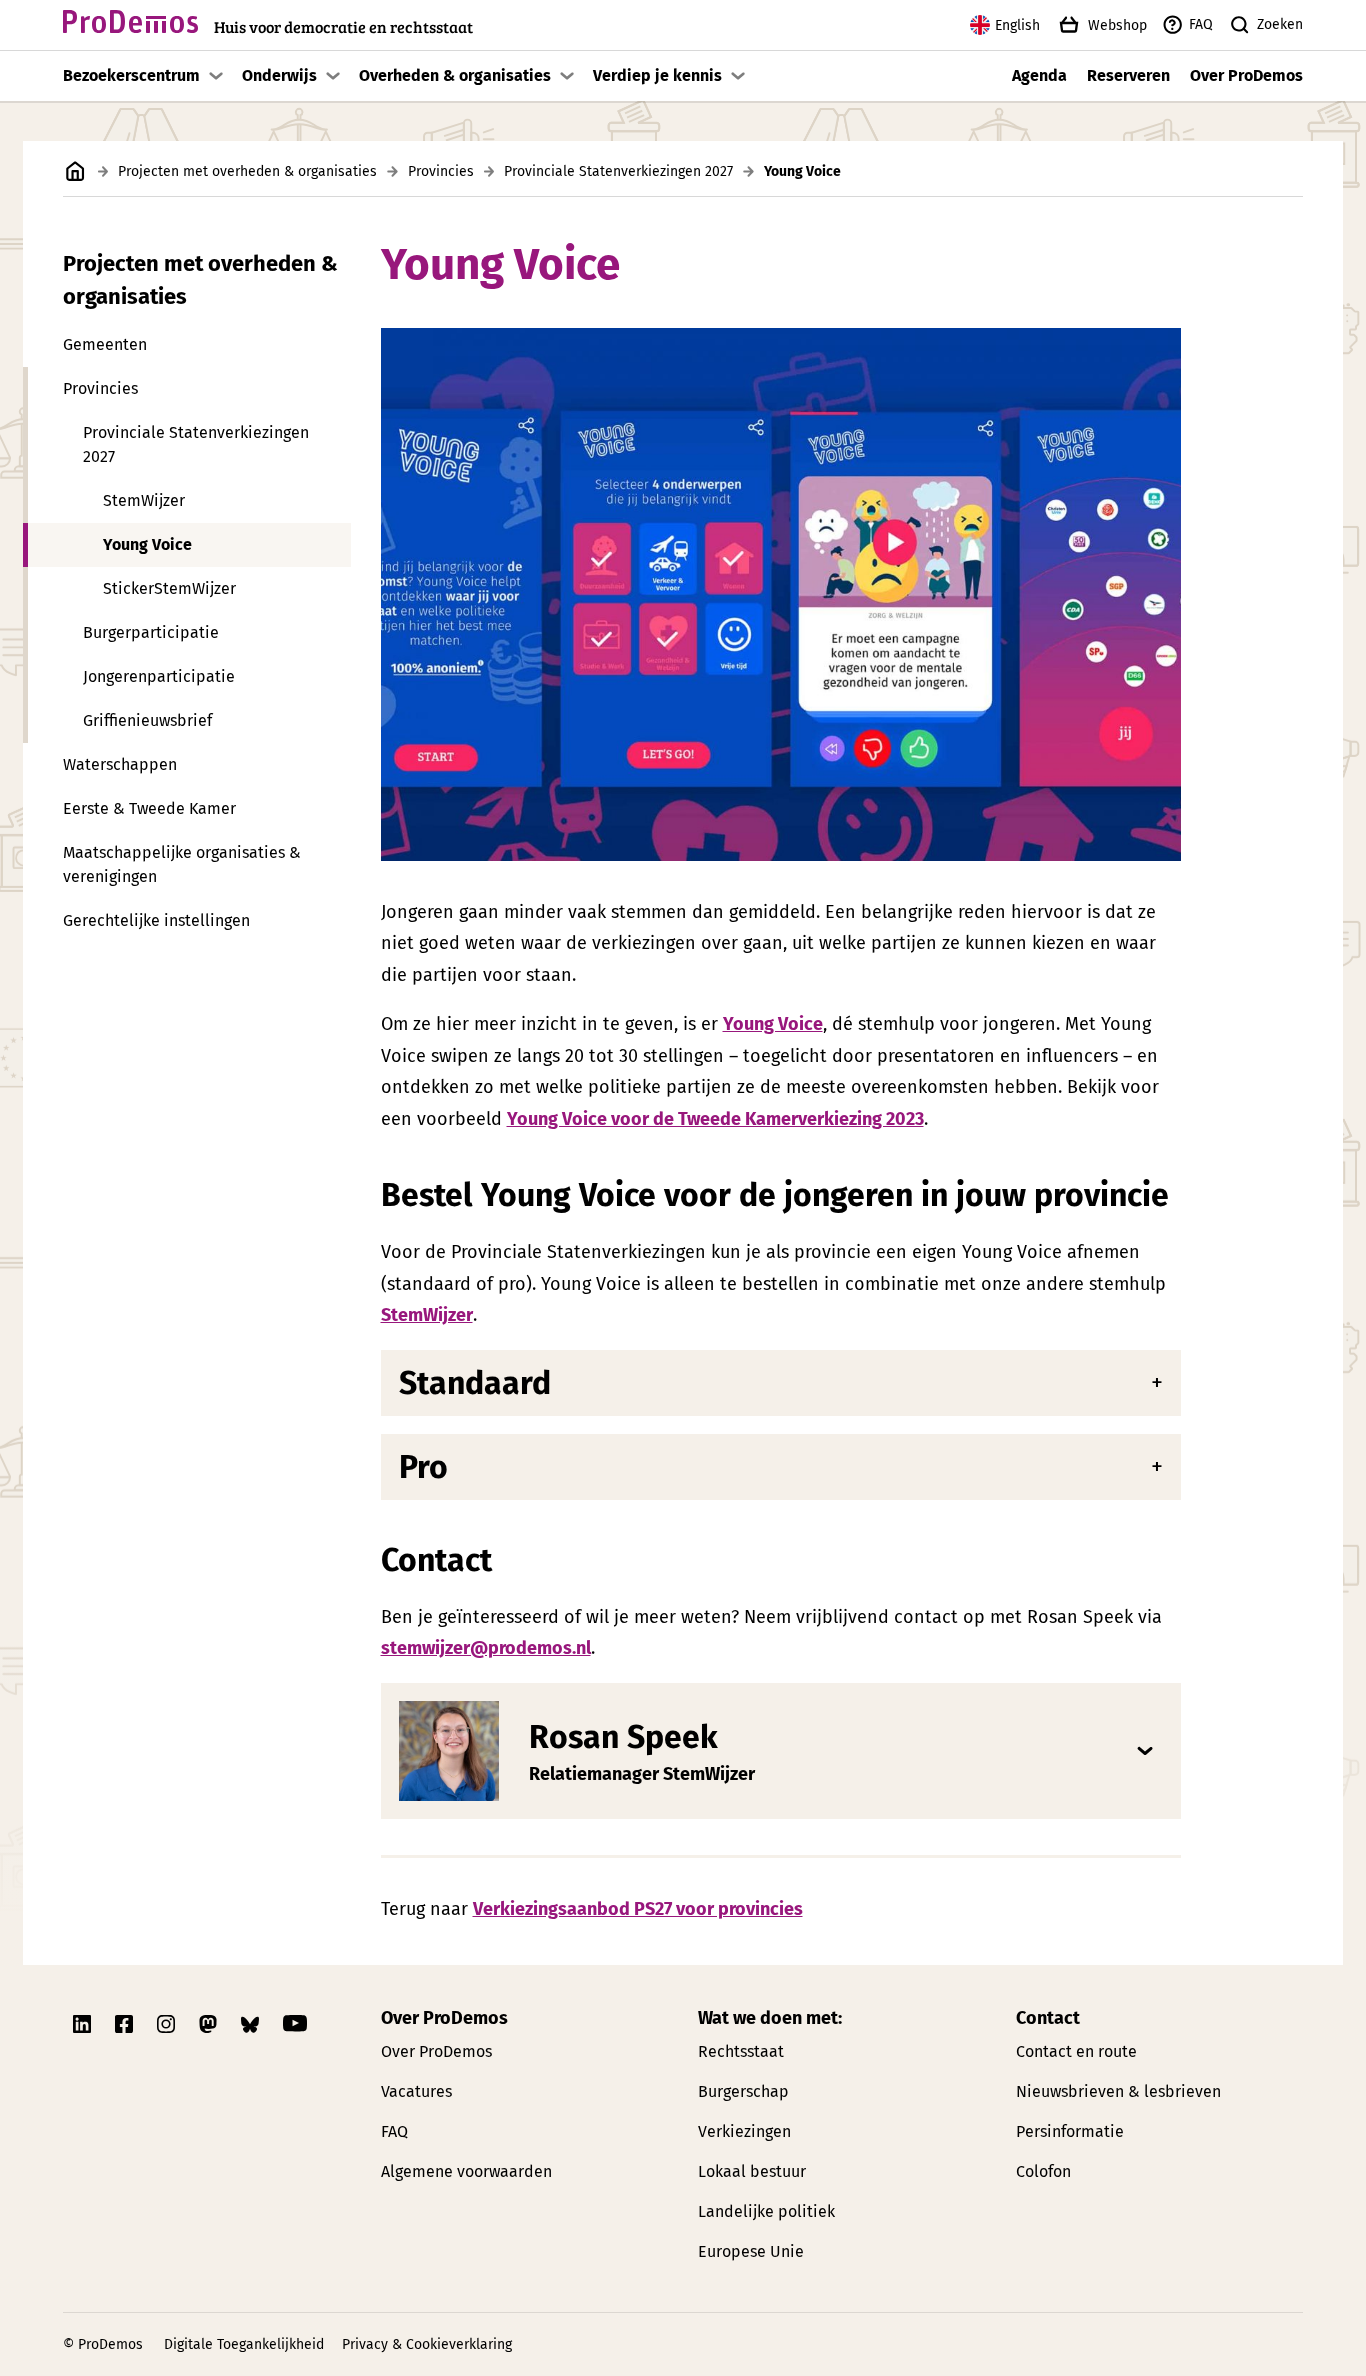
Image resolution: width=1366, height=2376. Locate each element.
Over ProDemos (1246, 75)
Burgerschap (743, 2091)
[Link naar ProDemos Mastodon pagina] (210, 2024)
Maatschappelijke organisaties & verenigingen (182, 864)
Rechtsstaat (741, 2051)
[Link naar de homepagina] (75, 171)
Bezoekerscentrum (131, 75)
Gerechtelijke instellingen (156, 920)
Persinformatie (1070, 2131)
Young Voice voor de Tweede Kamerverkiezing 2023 (715, 1119)
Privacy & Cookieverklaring (427, 2344)
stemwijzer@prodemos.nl (486, 1648)
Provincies (441, 171)
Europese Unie (751, 2251)
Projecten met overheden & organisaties (247, 171)
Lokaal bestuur (752, 2171)
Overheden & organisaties (455, 75)
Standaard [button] (475, 1383)
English (1017, 25)
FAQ (1201, 24)
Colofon (1043, 2171)
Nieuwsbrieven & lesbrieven (1118, 2091)
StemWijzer (144, 500)
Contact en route (1076, 2051)
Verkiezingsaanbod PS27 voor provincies (638, 1909)
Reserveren (1128, 75)
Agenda (1039, 75)
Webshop (1117, 25)
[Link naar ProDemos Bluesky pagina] (252, 2024)
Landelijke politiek (766, 2211)
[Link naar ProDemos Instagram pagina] (168, 2024)
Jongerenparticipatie (159, 676)
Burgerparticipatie (151, 632)
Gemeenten (105, 344)
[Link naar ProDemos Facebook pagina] (126, 2024)
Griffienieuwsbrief (147, 720)
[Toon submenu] (216, 76)
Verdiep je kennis (657, 75)
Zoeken (1280, 24)
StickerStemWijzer (169, 588)
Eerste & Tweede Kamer (149, 808)
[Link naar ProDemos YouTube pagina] (295, 2024)
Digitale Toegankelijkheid (244, 2344)
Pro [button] (423, 1467)
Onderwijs (279, 75)
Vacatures (416, 2091)
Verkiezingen (744, 2131)
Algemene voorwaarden (466, 2171)
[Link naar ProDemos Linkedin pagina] (84, 2024)
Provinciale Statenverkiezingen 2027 (618, 171)
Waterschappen (120, 764)
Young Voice (147, 544)
